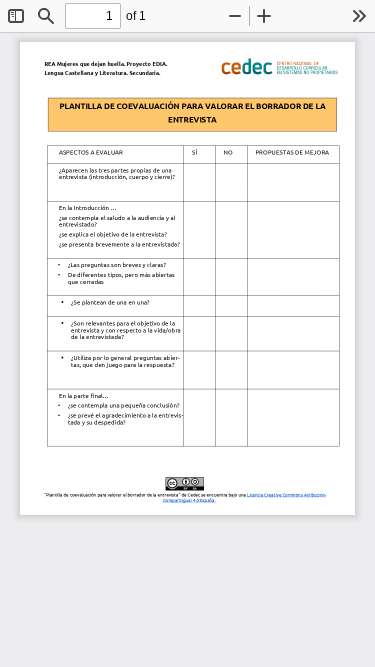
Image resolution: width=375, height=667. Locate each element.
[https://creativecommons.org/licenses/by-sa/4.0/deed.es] (125, 500)
